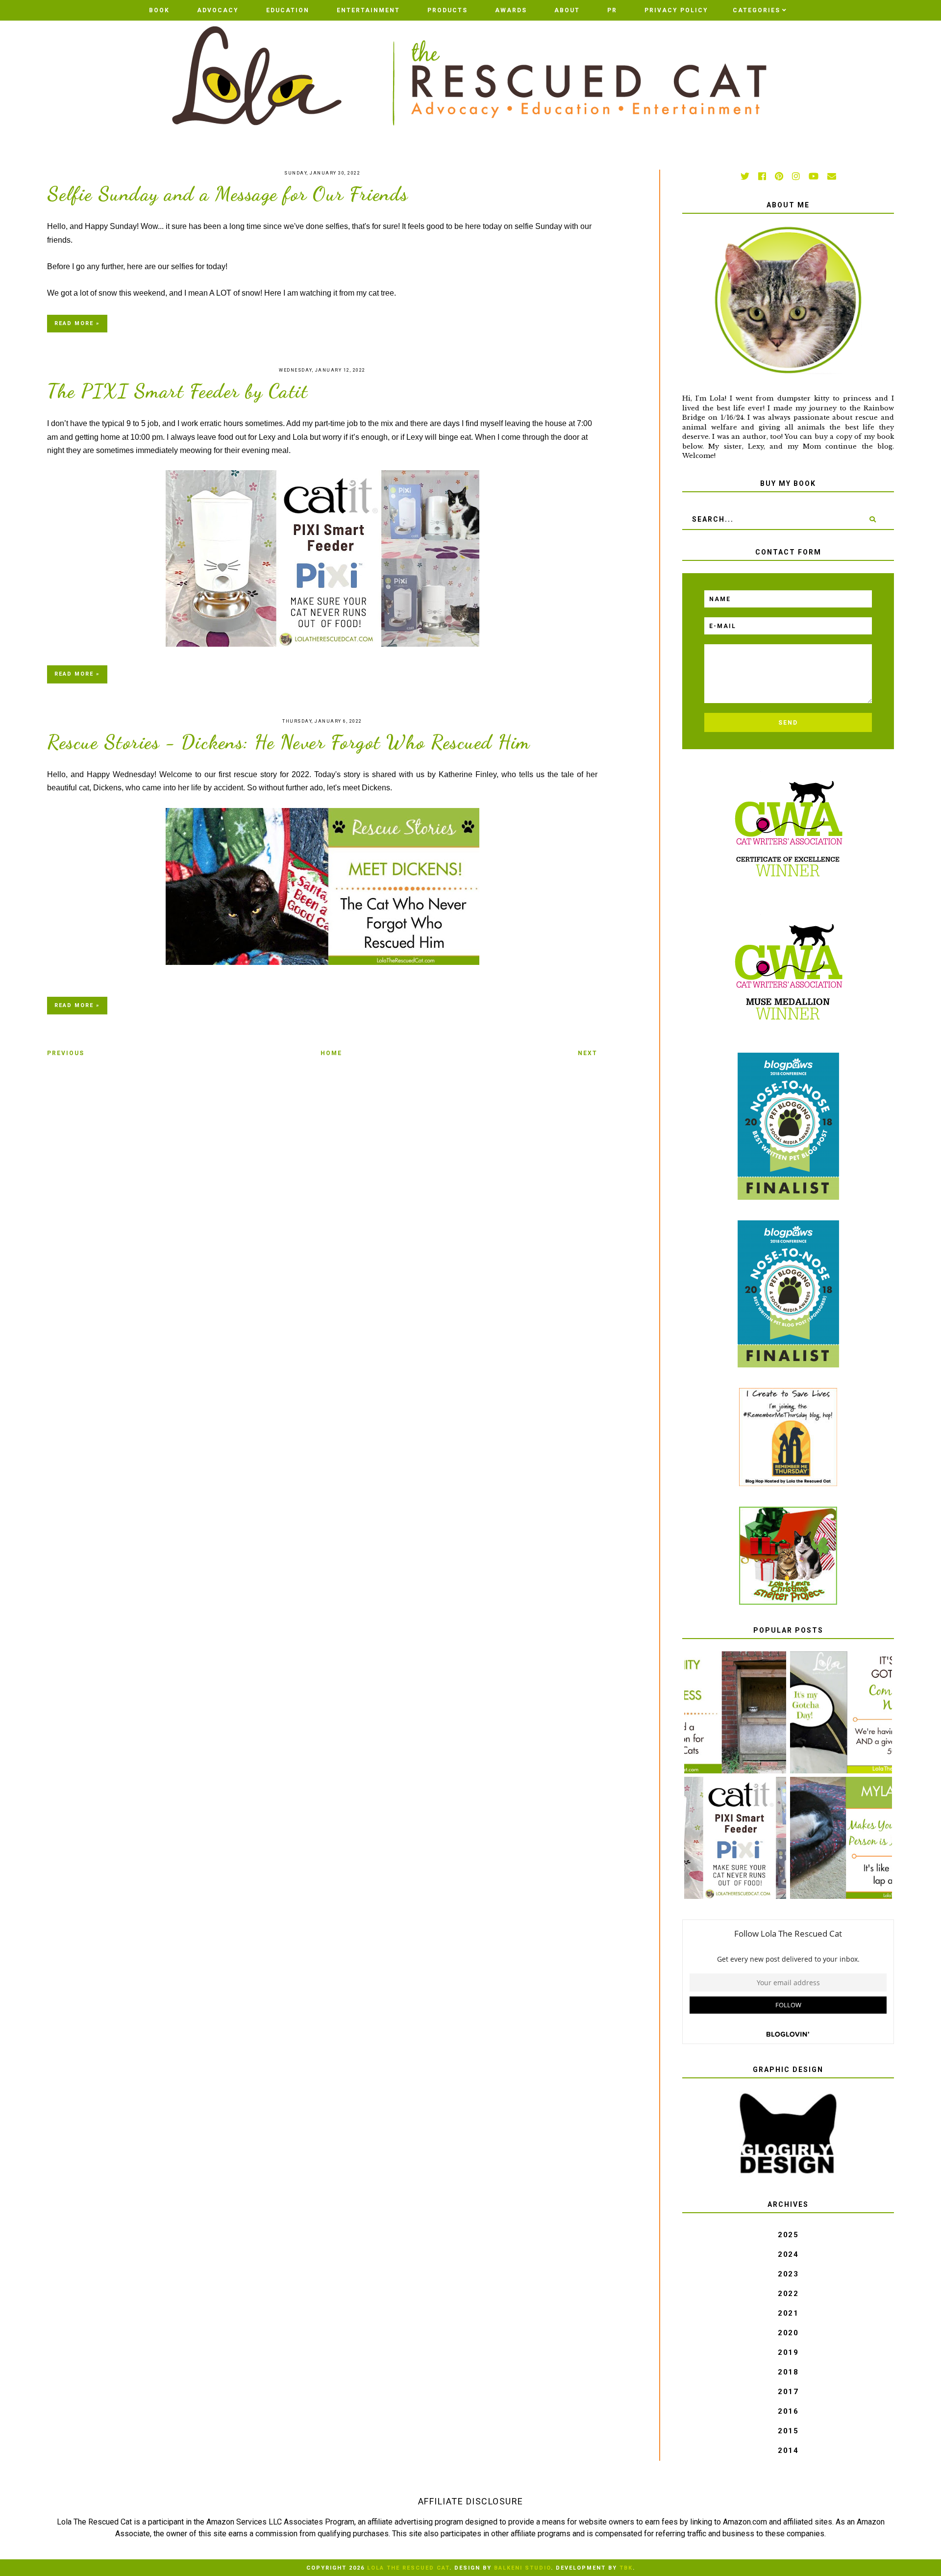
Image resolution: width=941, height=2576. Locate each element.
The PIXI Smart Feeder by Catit (177, 391)
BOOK (159, 10)
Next (588, 1053)
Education (288, 10)
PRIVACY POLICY (676, 10)
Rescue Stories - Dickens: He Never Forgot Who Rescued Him (289, 742)
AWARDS (511, 10)
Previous (66, 1053)
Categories (756, 10)
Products (447, 10)
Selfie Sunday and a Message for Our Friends (228, 194)
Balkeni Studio (522, 2568)
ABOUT (567, 10)
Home (331, 1053)
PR (612, 10)
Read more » (77, 323)
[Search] (873, 519)
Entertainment (368, 10)
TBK (626, 2568)
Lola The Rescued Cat (408, 2568)
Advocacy (218, 10)
